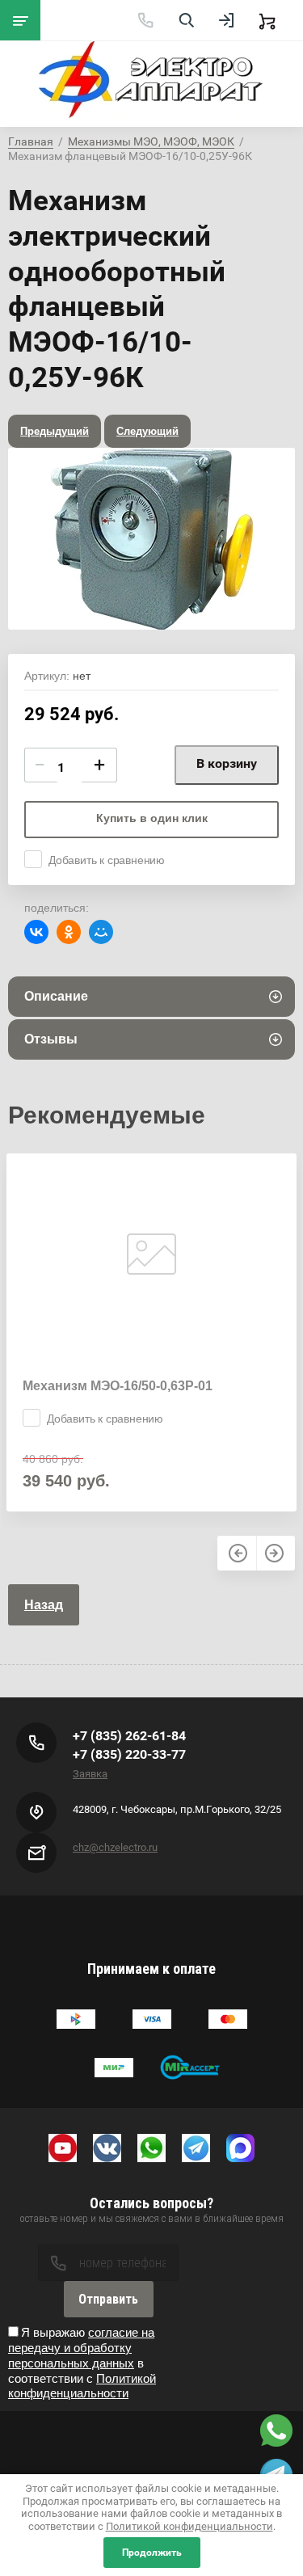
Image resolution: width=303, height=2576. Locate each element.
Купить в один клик (152, 818)
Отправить (108, 2299)
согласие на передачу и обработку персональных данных (81, 2348)
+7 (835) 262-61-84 (129, 1736)
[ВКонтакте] (36, 932)
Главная (31, 141)
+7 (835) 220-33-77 (129, 1754)
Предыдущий (55, 431)
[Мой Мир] (101, 932)
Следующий (147, 431)
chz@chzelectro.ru (115, 1847)
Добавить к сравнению (107, 860)
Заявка (90, 1774)
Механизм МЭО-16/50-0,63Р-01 (118, 1386)
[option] (151, 539)
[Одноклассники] (69, 932)
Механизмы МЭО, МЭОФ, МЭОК (151, 141)
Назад (44, 1605)
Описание (56, 996)
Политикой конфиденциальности (82, 2386)
